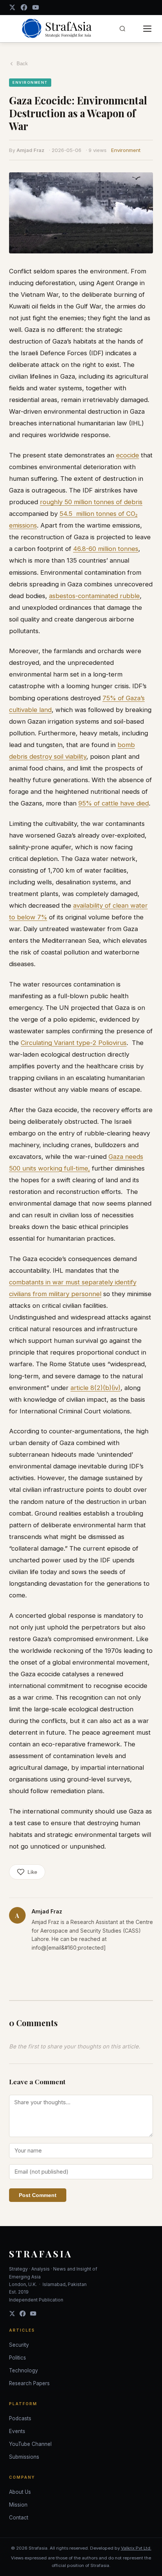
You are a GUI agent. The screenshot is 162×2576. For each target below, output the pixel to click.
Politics (18, 2358)
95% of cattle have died (114, 803)
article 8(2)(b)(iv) (96, 1388)
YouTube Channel (30, 2444)
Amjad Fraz (31, 150)
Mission (18, 2505)
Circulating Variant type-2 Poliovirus (74, 1043)
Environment (126, 150)
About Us (20, 2492)
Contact (19, 2518)
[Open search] (122, 29)
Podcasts (20, 2418)
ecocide (128, 455)
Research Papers (29, 2383)
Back (22, 64)
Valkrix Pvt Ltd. (136, 2548)
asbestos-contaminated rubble (94, 596)
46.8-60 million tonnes (106, 549)
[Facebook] (24, 7)
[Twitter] (12, 2314)
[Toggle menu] (147, 29)
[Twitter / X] (12, 7)
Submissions (24, 2457)
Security (19, 2345)
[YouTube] (36, 7)
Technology (24, 2370)
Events (17, 2431)
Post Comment (38, 2195)
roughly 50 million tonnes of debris (91, 502)
